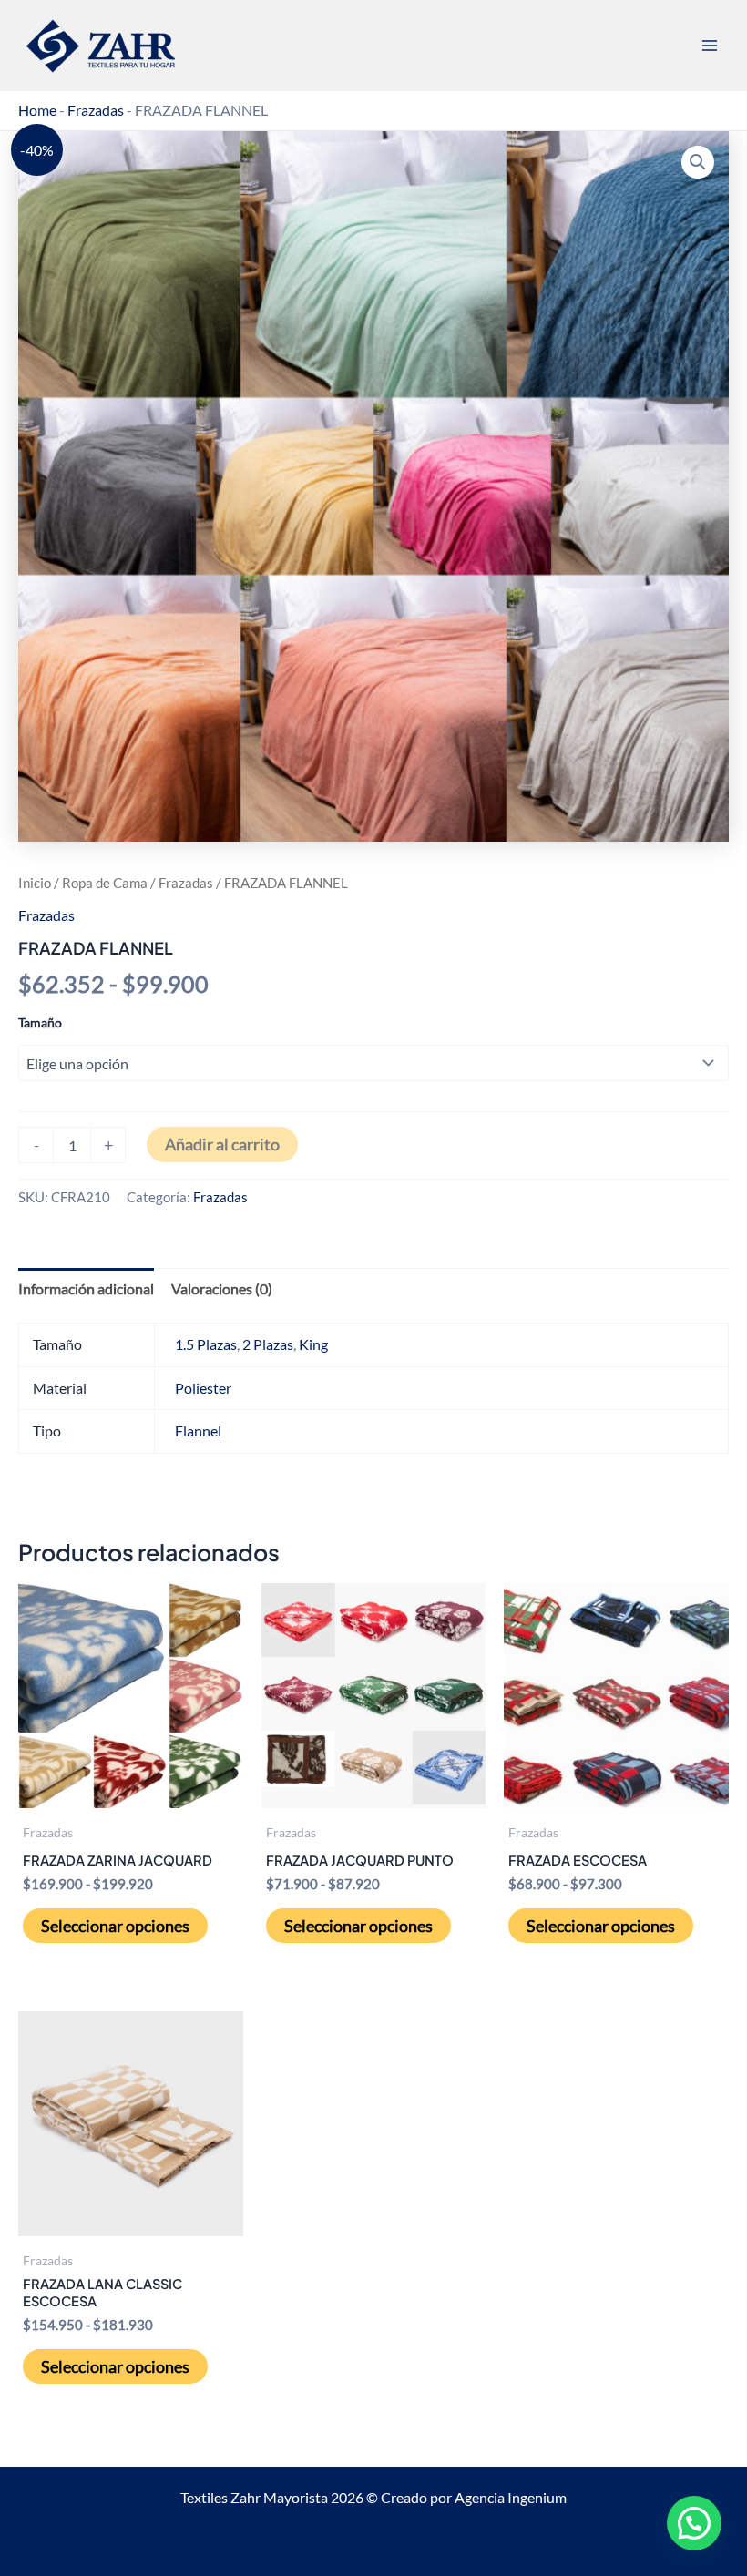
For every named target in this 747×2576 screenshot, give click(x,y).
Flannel (198, 1431)
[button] (698, 162)
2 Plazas (268, 1344)
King (313, 1344)
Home (37, 110)
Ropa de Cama (105, 883)
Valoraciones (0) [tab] (222, 1288)
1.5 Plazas (206, 1344)
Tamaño (40, 1022)
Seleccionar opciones (115, 1926)
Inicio (35, 883)
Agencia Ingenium (511, 2497)
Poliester (203, 1388)
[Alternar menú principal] (709, 46)
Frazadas (96, 110)
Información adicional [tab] (86, 1288)
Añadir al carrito (222, 1144)
